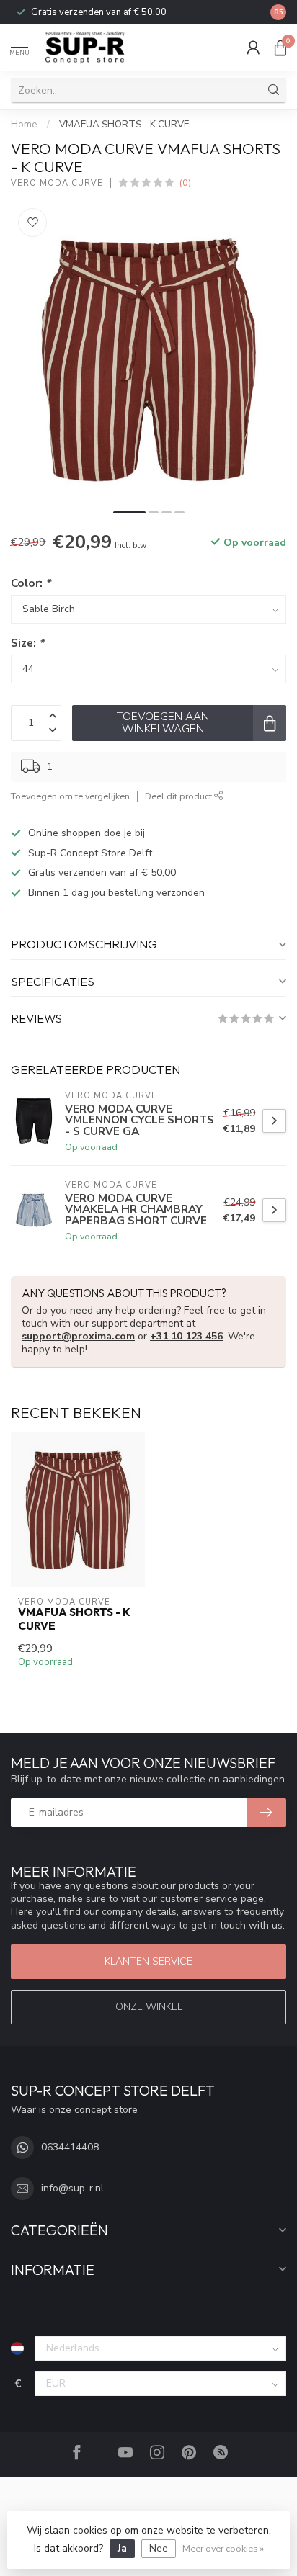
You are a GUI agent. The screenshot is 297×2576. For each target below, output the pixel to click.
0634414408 (70, 2147)
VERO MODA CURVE (57, 183)
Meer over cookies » (223, 2548)
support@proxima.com (78, 1336)
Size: (27, 643)
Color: (31, 583)
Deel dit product (179, 796)
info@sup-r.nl (72, 2188)
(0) (185, 183)
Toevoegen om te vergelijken (70, 796)
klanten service (148, 1961)
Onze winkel (149, 2007)
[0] (280, 48)
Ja (122, 2548)
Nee (159, 2548)
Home (24, 125)
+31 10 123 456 (186, 1336)
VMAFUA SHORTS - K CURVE (124, 125)
